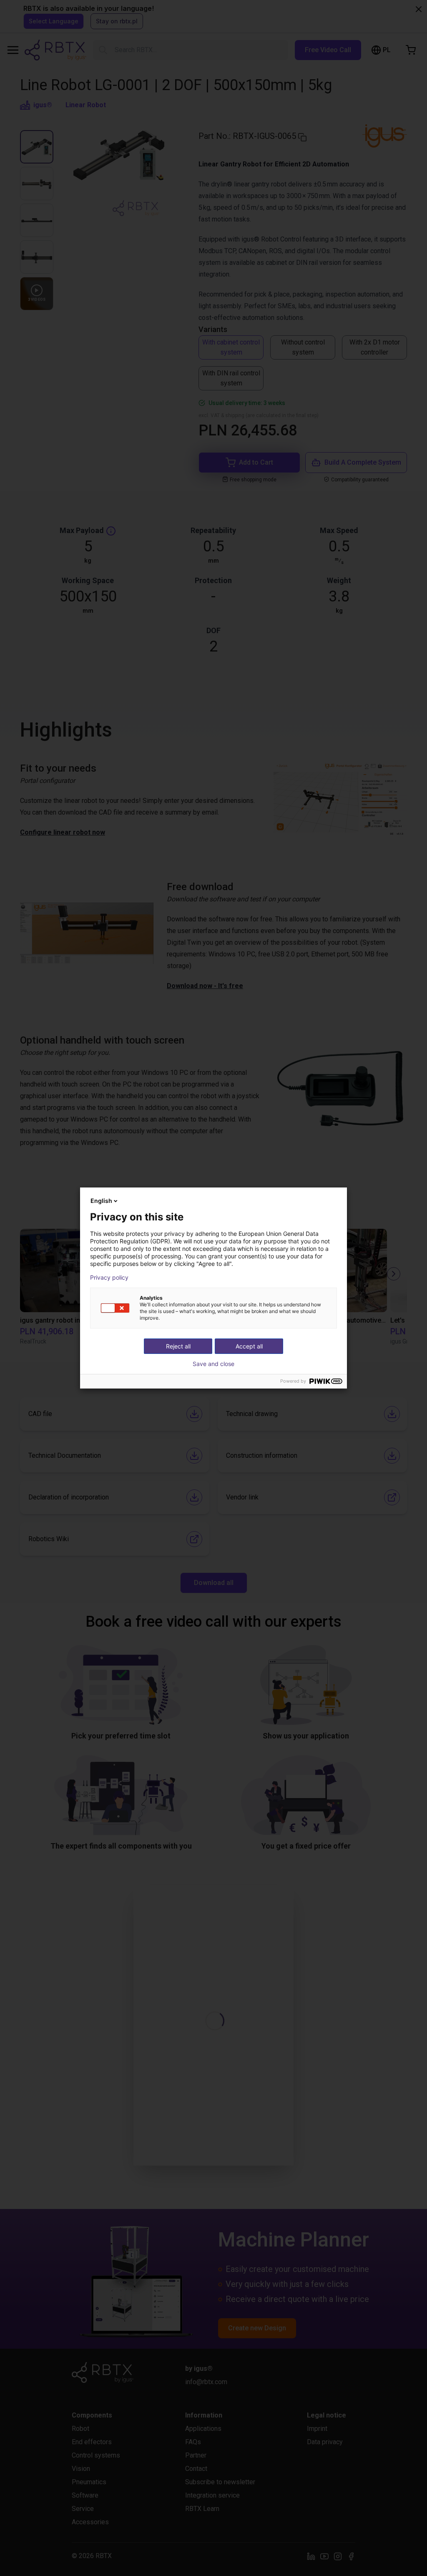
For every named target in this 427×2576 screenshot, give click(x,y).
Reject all (178, 1346)
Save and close (213, 1364)
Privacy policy (109, 1278)
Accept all (249, 1346)
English (101, 1201)
